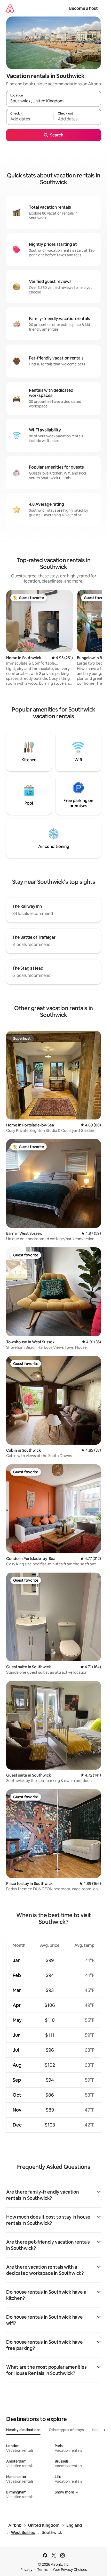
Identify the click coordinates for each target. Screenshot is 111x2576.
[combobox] (54, 101)
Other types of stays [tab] (66, 2430)
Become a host (84, 8)
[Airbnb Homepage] (10, 8)
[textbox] (30, 119)
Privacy (26, 2570)
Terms (42, 2570)
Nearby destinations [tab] (23, 2430)
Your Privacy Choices (70, 2570)
